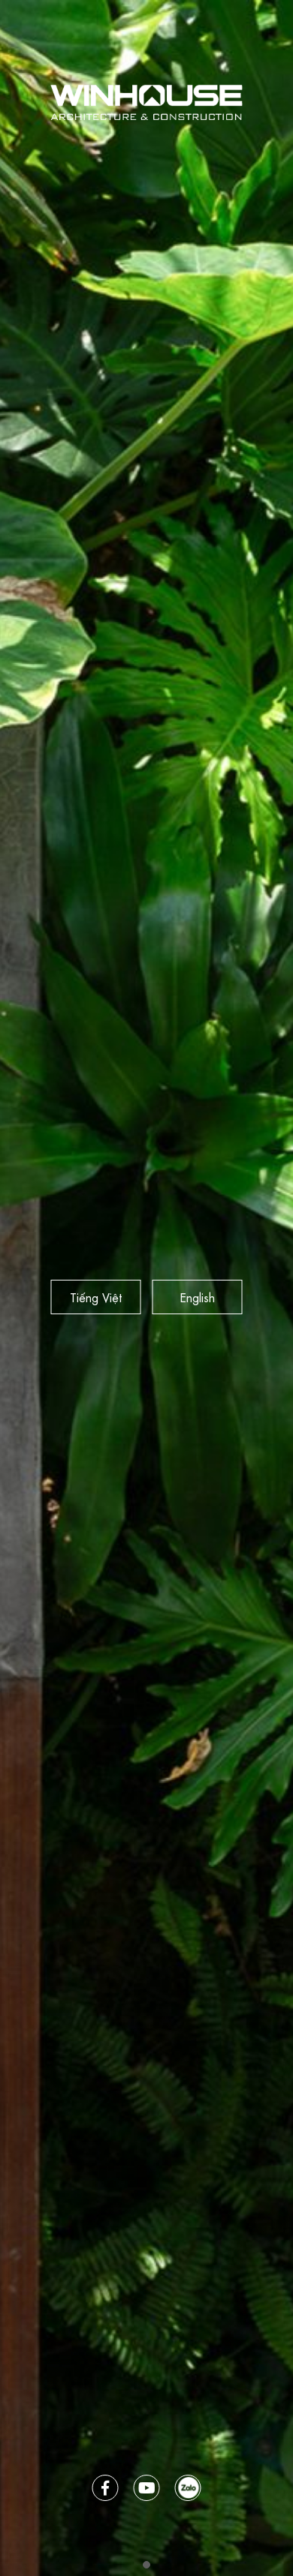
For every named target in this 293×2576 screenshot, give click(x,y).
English (198, 1297)
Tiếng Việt (96, 1297)
